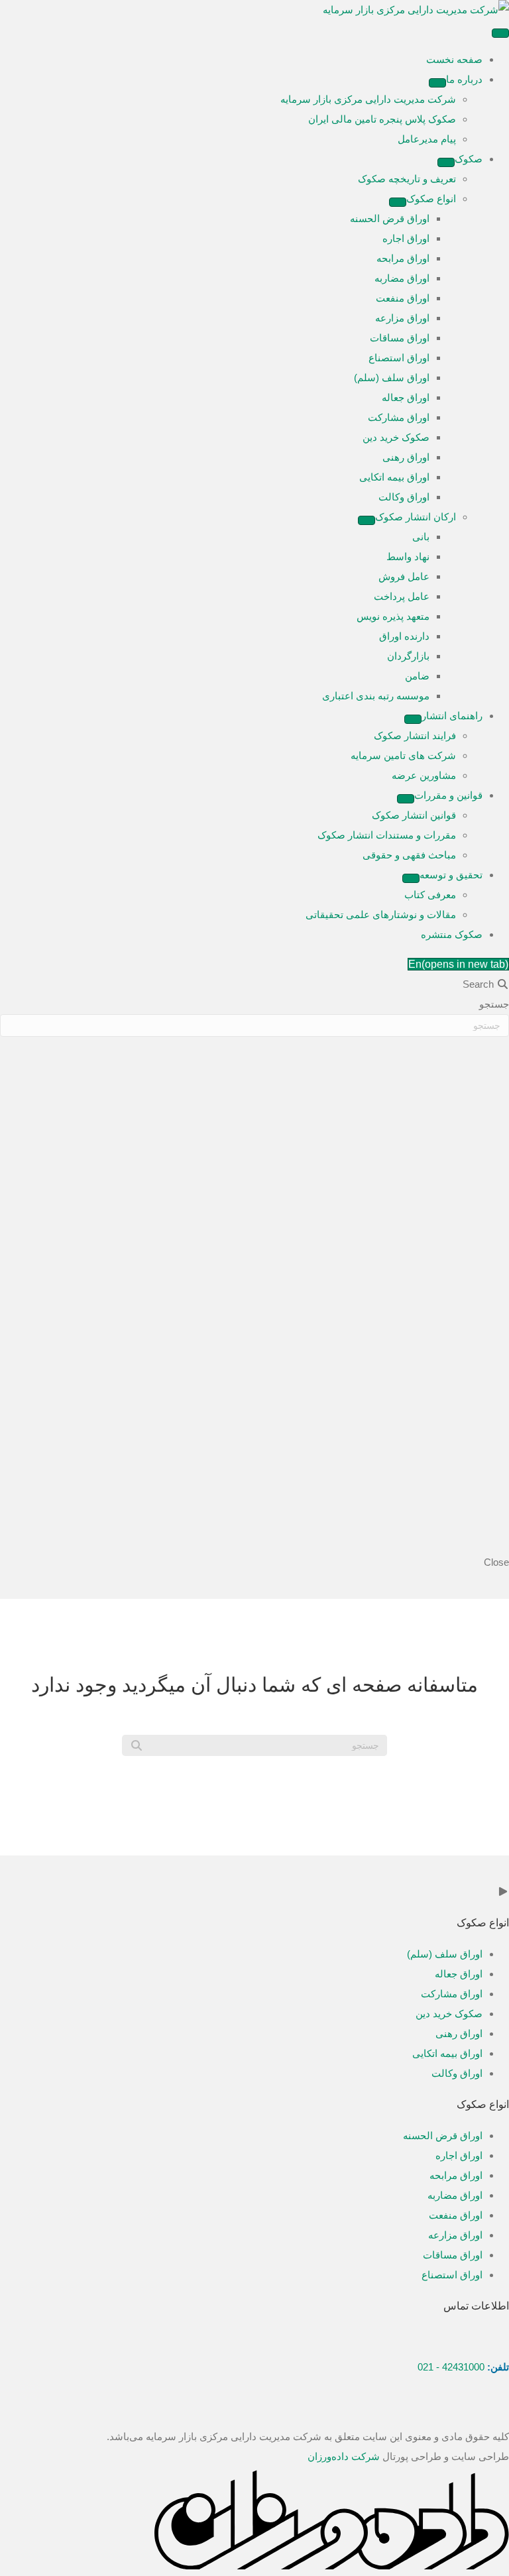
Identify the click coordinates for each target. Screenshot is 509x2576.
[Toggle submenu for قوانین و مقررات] (406, 799)
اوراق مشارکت (452, 1994)
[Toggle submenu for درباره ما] (437, 83)
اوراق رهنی (459, 2033)
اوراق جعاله (459, 1974)
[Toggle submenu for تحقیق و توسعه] (411, 878)
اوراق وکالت (457, 2073)
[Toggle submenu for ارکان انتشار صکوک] (367, 520)
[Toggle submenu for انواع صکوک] (398, 202)
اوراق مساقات (453, 2255)
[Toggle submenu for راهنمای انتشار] (413, 719)
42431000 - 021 (451, 2367)
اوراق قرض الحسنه (443, 2136)
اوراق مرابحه (456, 2175)
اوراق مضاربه (455, 2195)
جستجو (494, 1004)
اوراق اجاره (459, 2155)
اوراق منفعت (456, 2215)
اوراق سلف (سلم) (445, 1954)
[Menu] (500, 33)
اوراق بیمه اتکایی (447, 2053)
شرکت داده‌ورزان (344, 2456)
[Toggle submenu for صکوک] (446, 162)
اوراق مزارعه (455, 2235)
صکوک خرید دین (449, 2014)
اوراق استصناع (452, 2275)
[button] (475, 2417)
